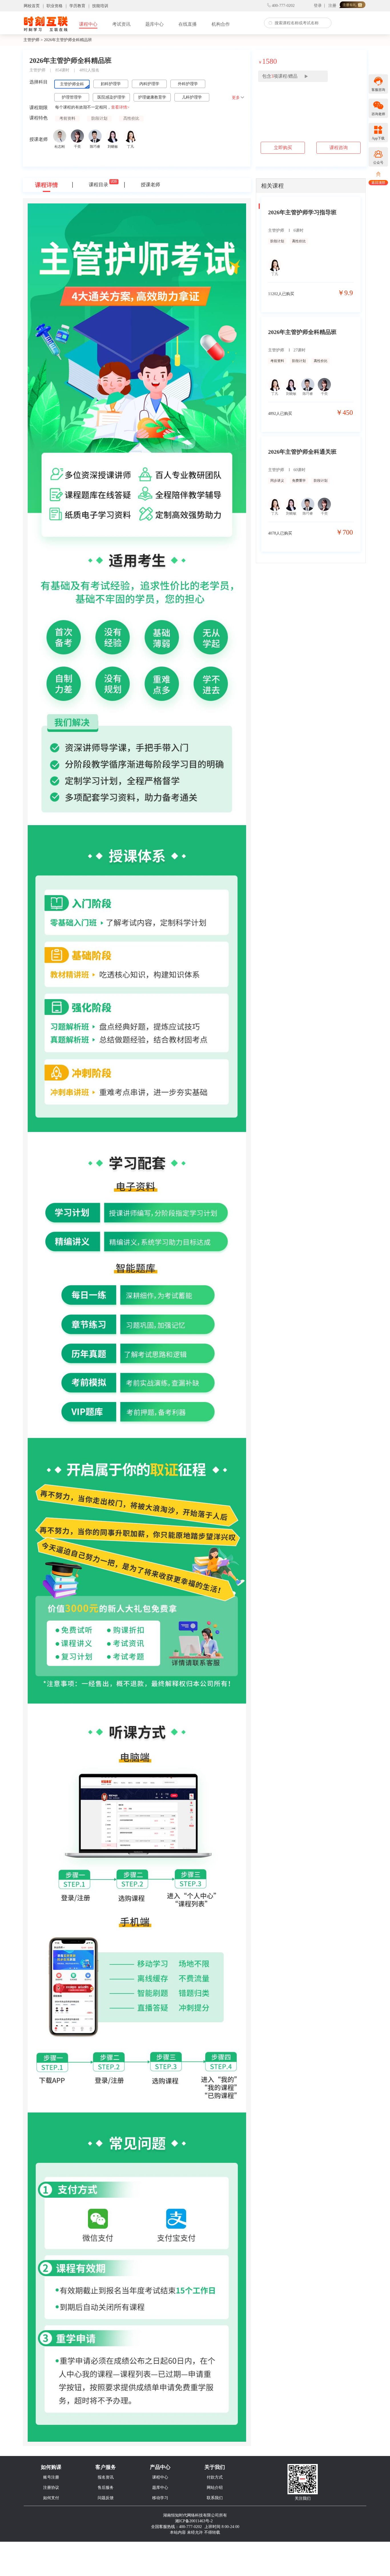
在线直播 (188, 24)
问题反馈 (106, 2498)
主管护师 (31, 40)
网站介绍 (215, 2488)
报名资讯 (106, 2477)
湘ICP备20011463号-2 (194, 2521)
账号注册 (51, 2477)
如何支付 (51, 2498)
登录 (318, 6)
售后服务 (106, 2488)
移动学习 (160, 2498)
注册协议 (51, 2488)
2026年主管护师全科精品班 (302, 332)
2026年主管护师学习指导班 (302, 212)
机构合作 (221, 24)
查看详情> (120, 107)
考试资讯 (121, 24)
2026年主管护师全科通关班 (302, 452)
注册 (332, 6)
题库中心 (154, 24)
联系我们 (215, 2498)
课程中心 (88, 24)
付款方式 (215, 2477)
